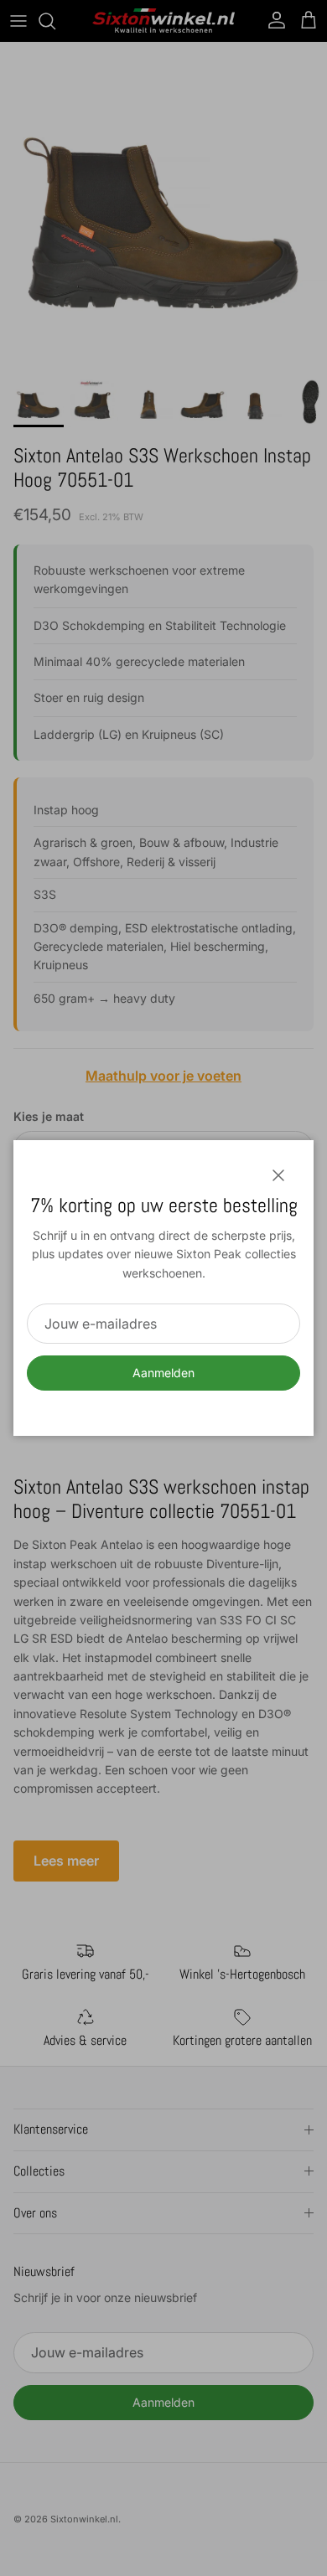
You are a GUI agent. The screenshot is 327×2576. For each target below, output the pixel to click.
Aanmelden (163, 1373)
